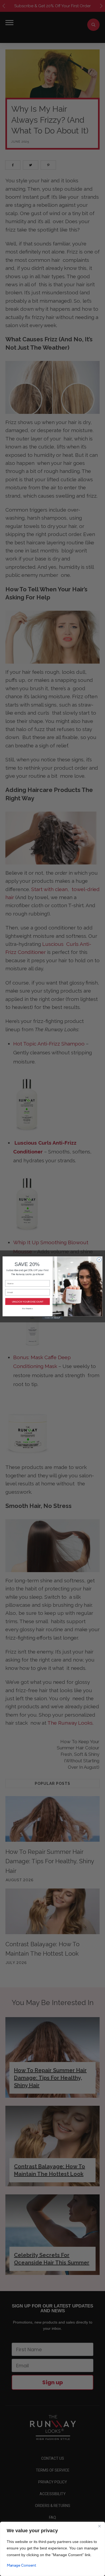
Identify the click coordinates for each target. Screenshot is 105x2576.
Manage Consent (22, 2565)
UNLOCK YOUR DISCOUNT (28, 1302)
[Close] (99, 2526)
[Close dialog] (99, 1260)
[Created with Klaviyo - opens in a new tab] (52, 1318)
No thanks (27, 1309)
